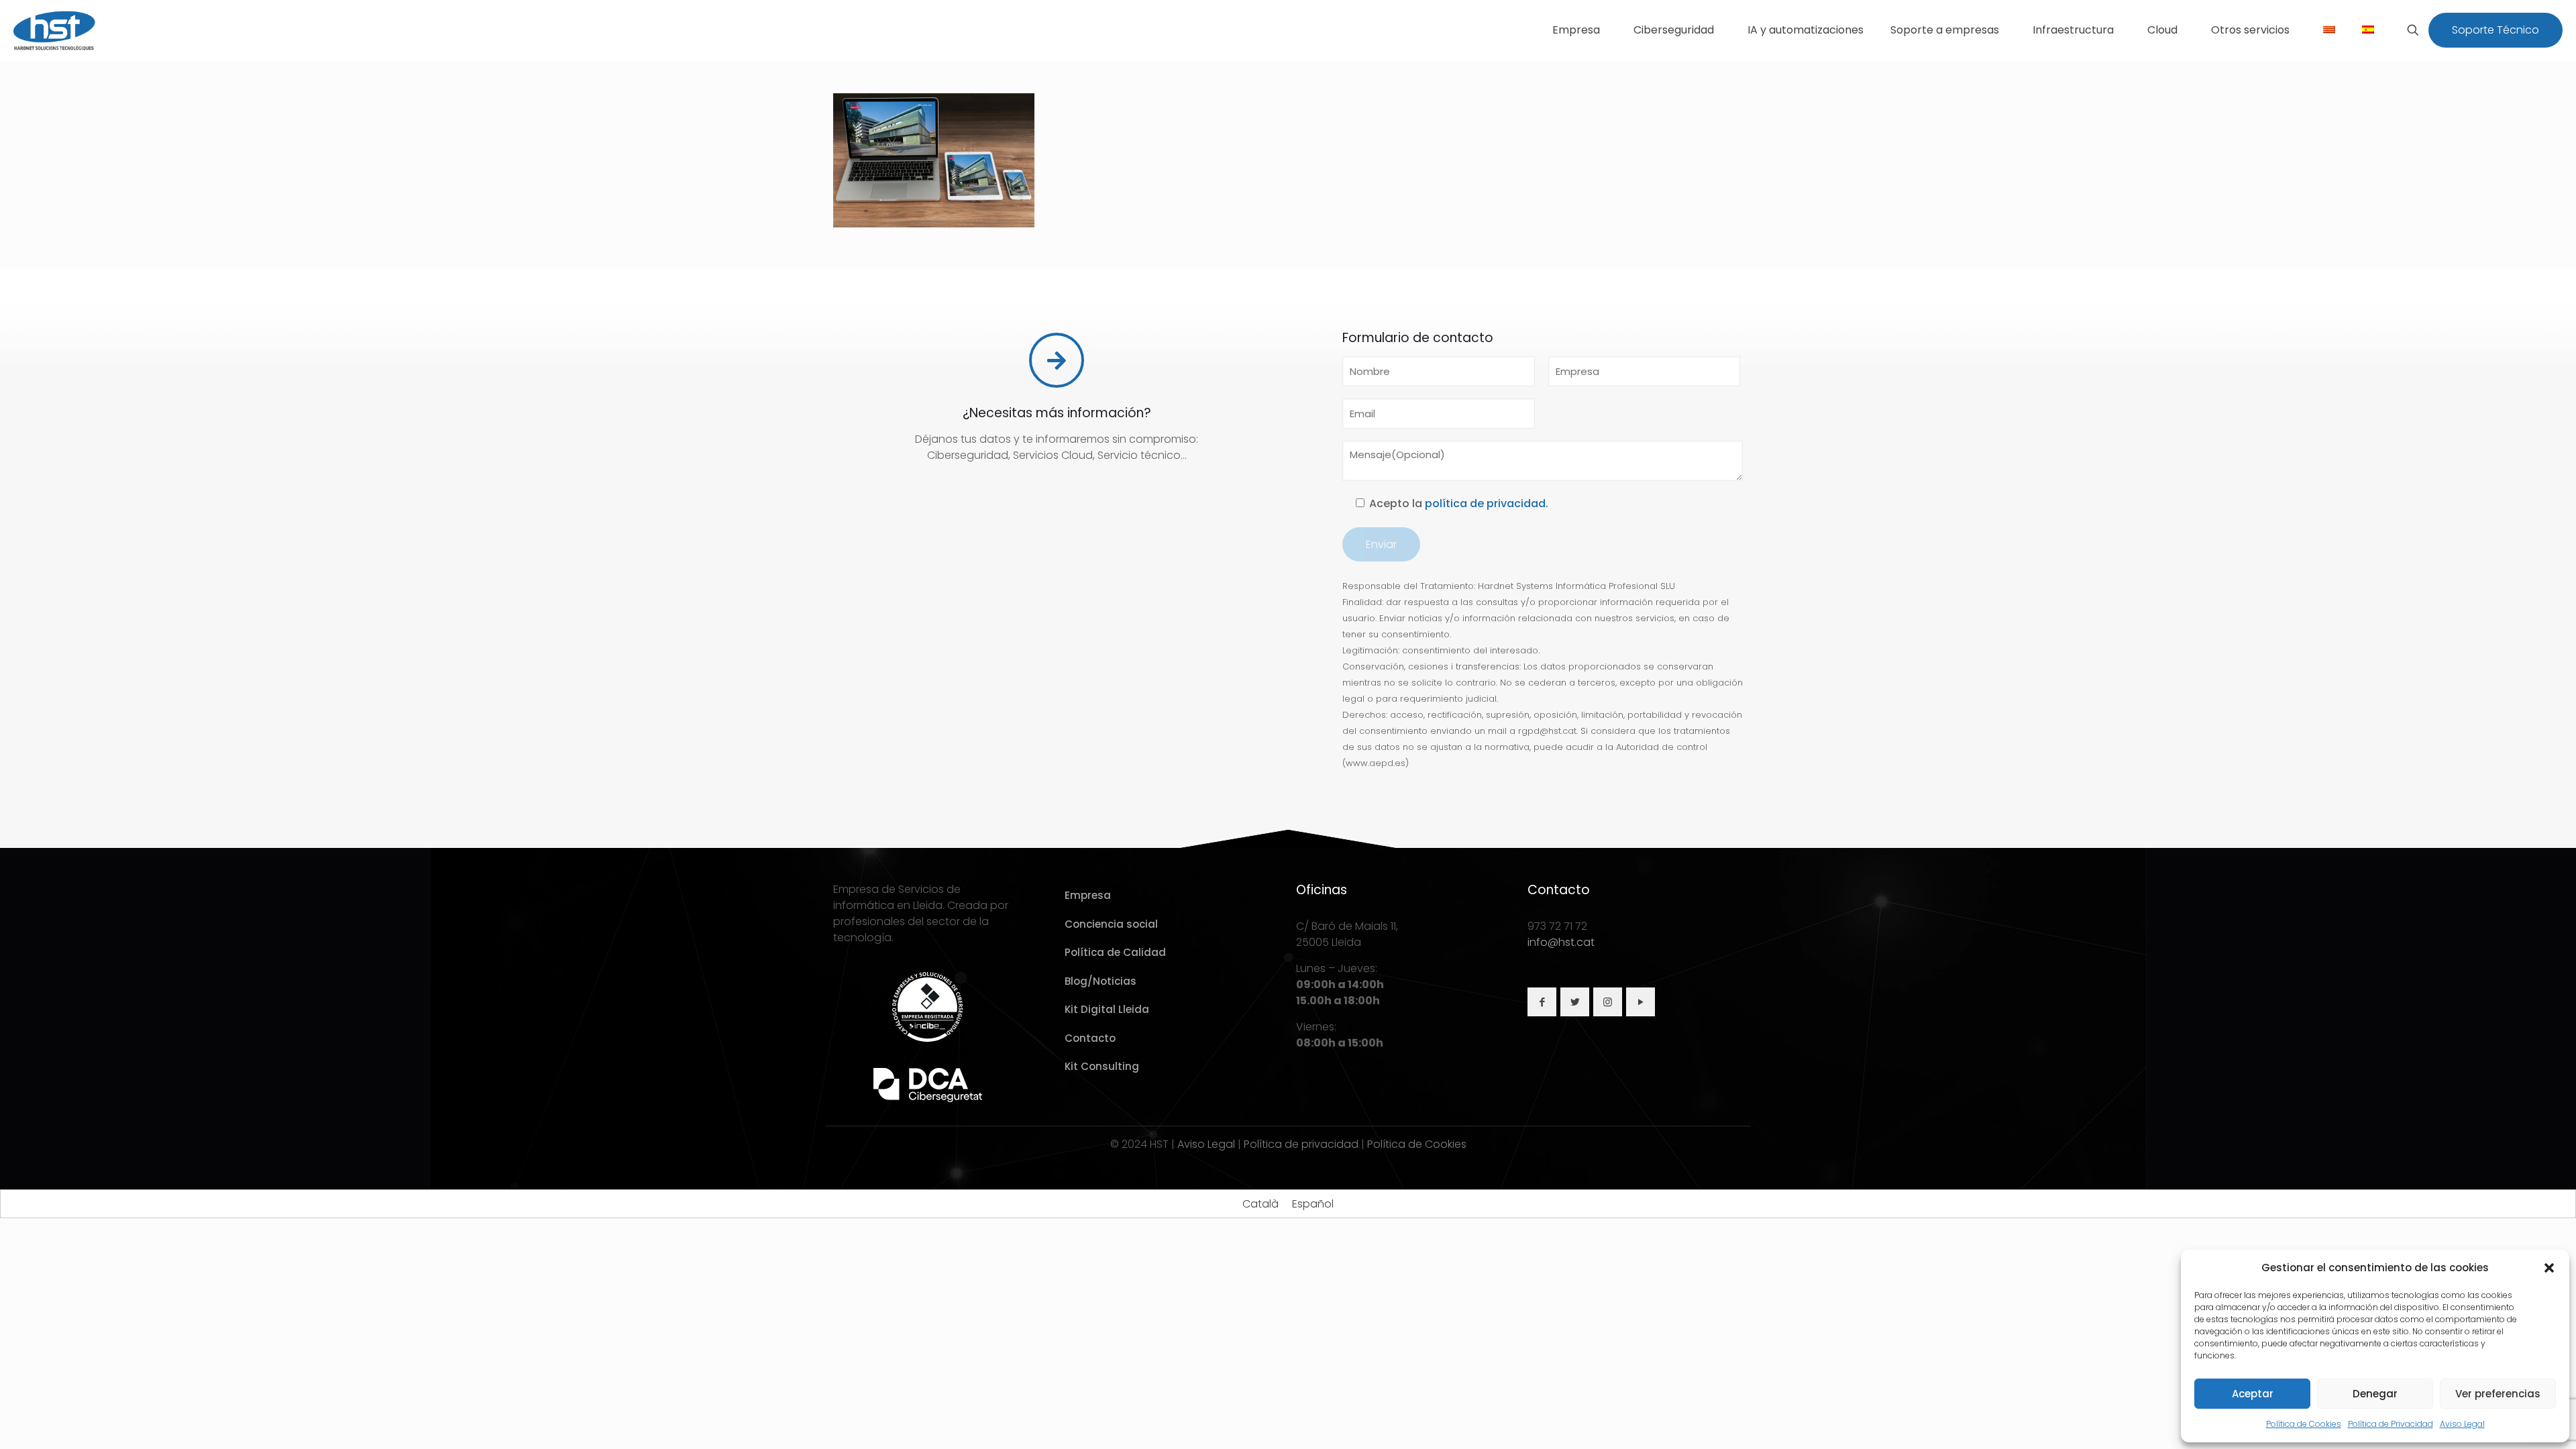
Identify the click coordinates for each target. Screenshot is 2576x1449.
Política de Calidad (1115, 952)
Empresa (1088, 895)
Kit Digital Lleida (1107, 1009)
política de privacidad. (1487, 503)
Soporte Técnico (2495, 30)
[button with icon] (1542, 1002)
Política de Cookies (2304, 1424)
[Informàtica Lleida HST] (55, 30)
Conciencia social (1111, 924)
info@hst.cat (1561, 942)
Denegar (2375, 1394)
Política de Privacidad (2391, 1424)
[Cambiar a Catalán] (2329, 30)
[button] (2549, 1268)
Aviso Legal (2462, 1424)
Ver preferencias (2498, 1394)
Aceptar (2253, 1394)
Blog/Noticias (1101, 981)
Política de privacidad (1301, 1144)
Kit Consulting (1102, 1066)
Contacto (1090, 1038)
